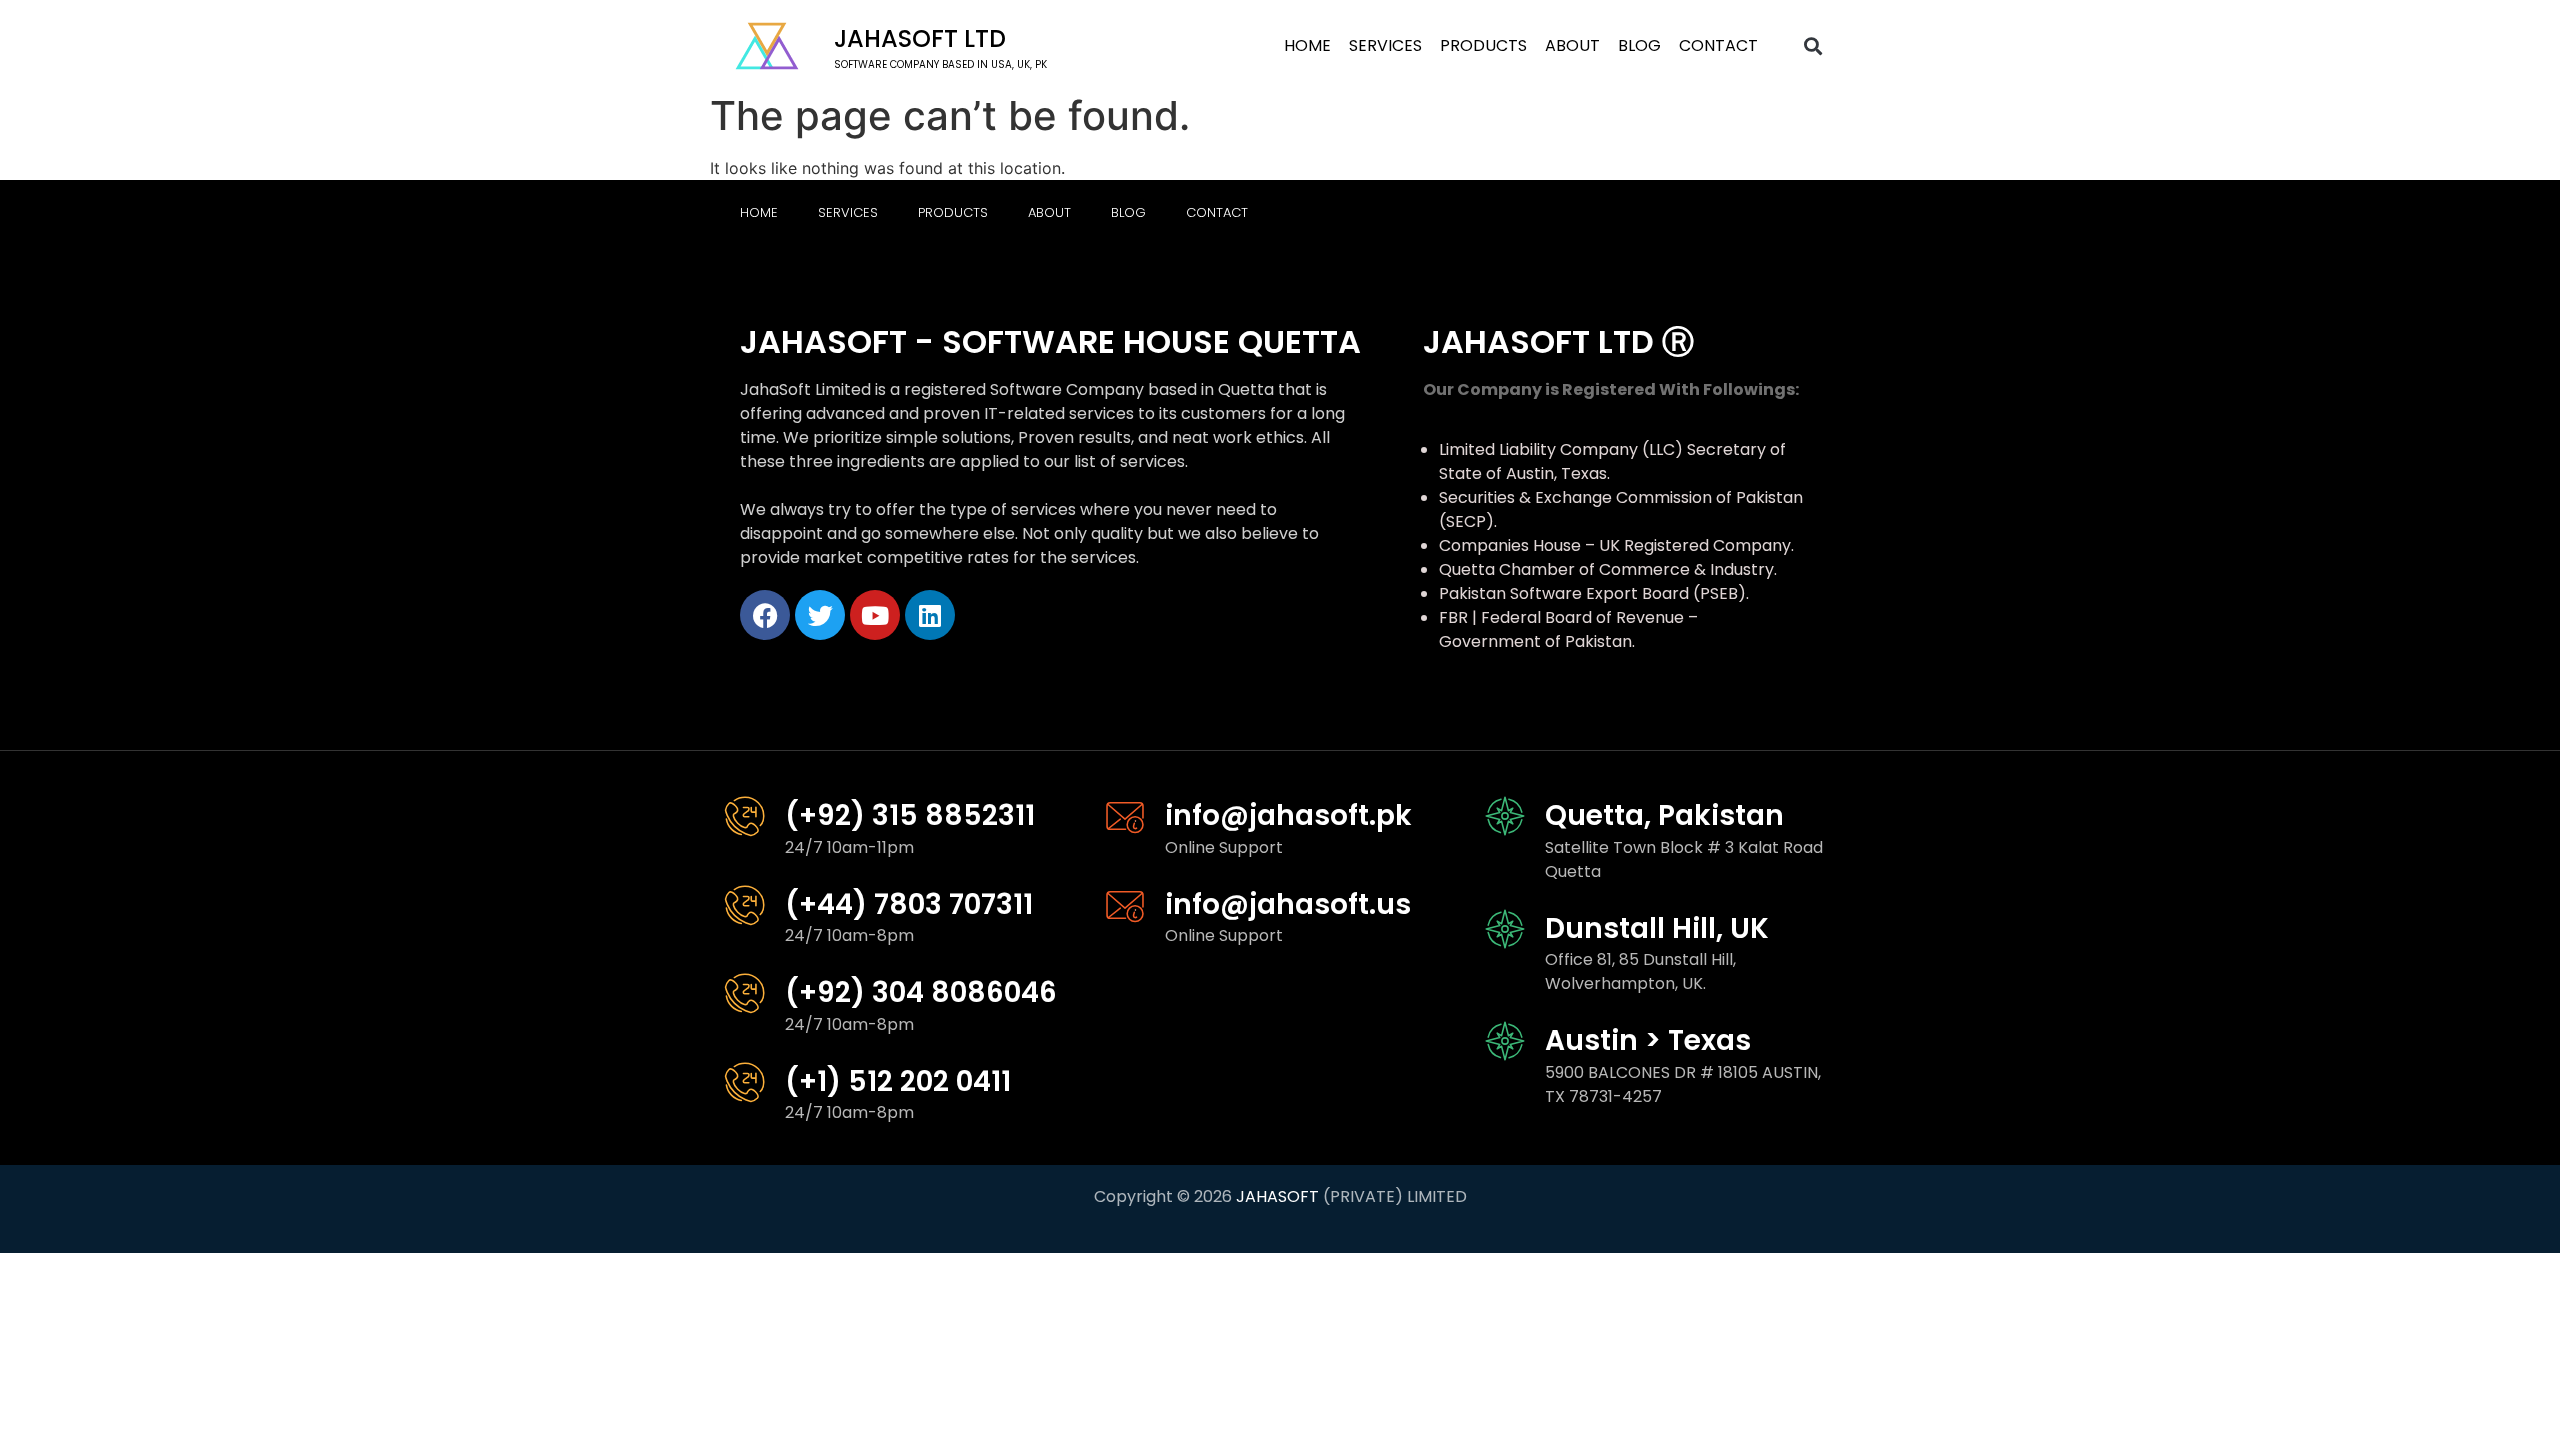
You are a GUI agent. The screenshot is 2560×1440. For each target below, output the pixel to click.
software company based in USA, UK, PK (940, 64)
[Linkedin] (930, 615)
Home (1307, 45)
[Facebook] (765, 615)
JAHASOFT (1277, 1196)
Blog (1639, 45)
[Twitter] (820, 615)
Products (1483, 45)
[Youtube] (875, 615)
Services (1385, 45)
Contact (1718, 45)
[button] (1813, 46)
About (1572, 45)
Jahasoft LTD (920, 38)
